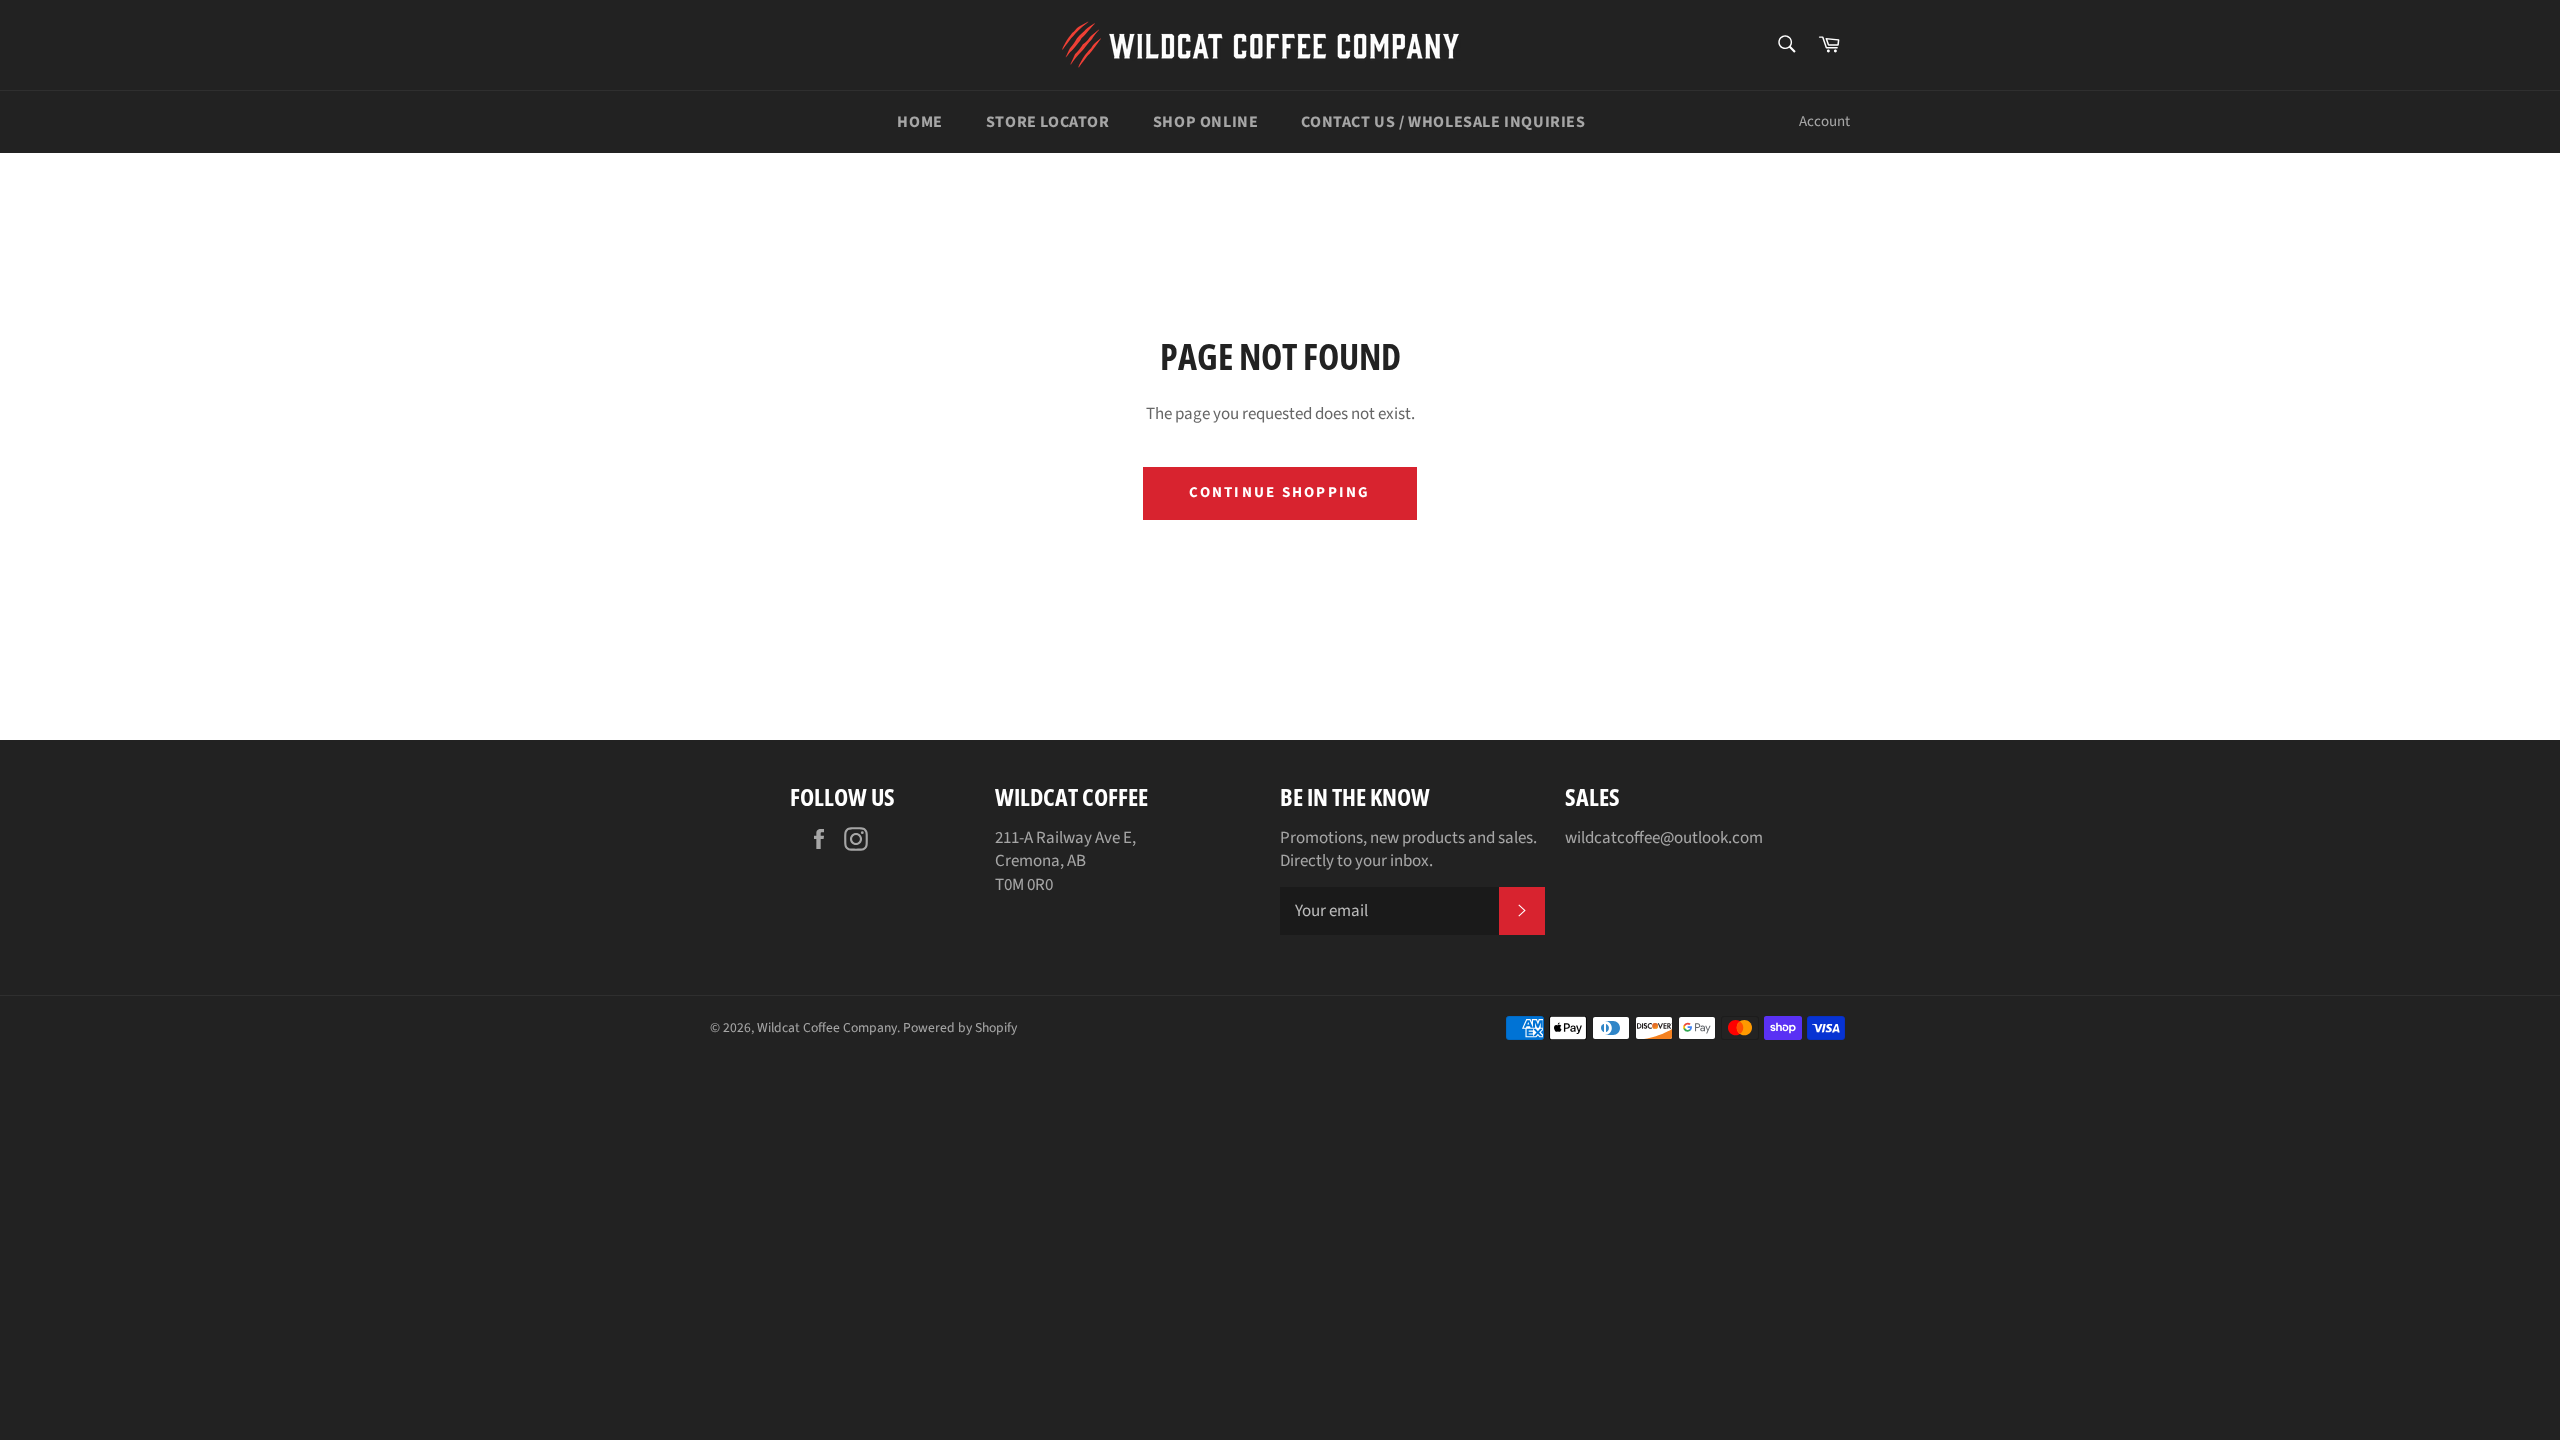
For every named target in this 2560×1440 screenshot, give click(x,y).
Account (1824, 121)
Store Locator (1048, 122)
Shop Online (1206, 122)
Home (919, 122)
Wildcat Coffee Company (827, 1027)
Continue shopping (1279, 492)
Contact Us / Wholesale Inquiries (1443, 122)
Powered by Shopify (960, 1027)
